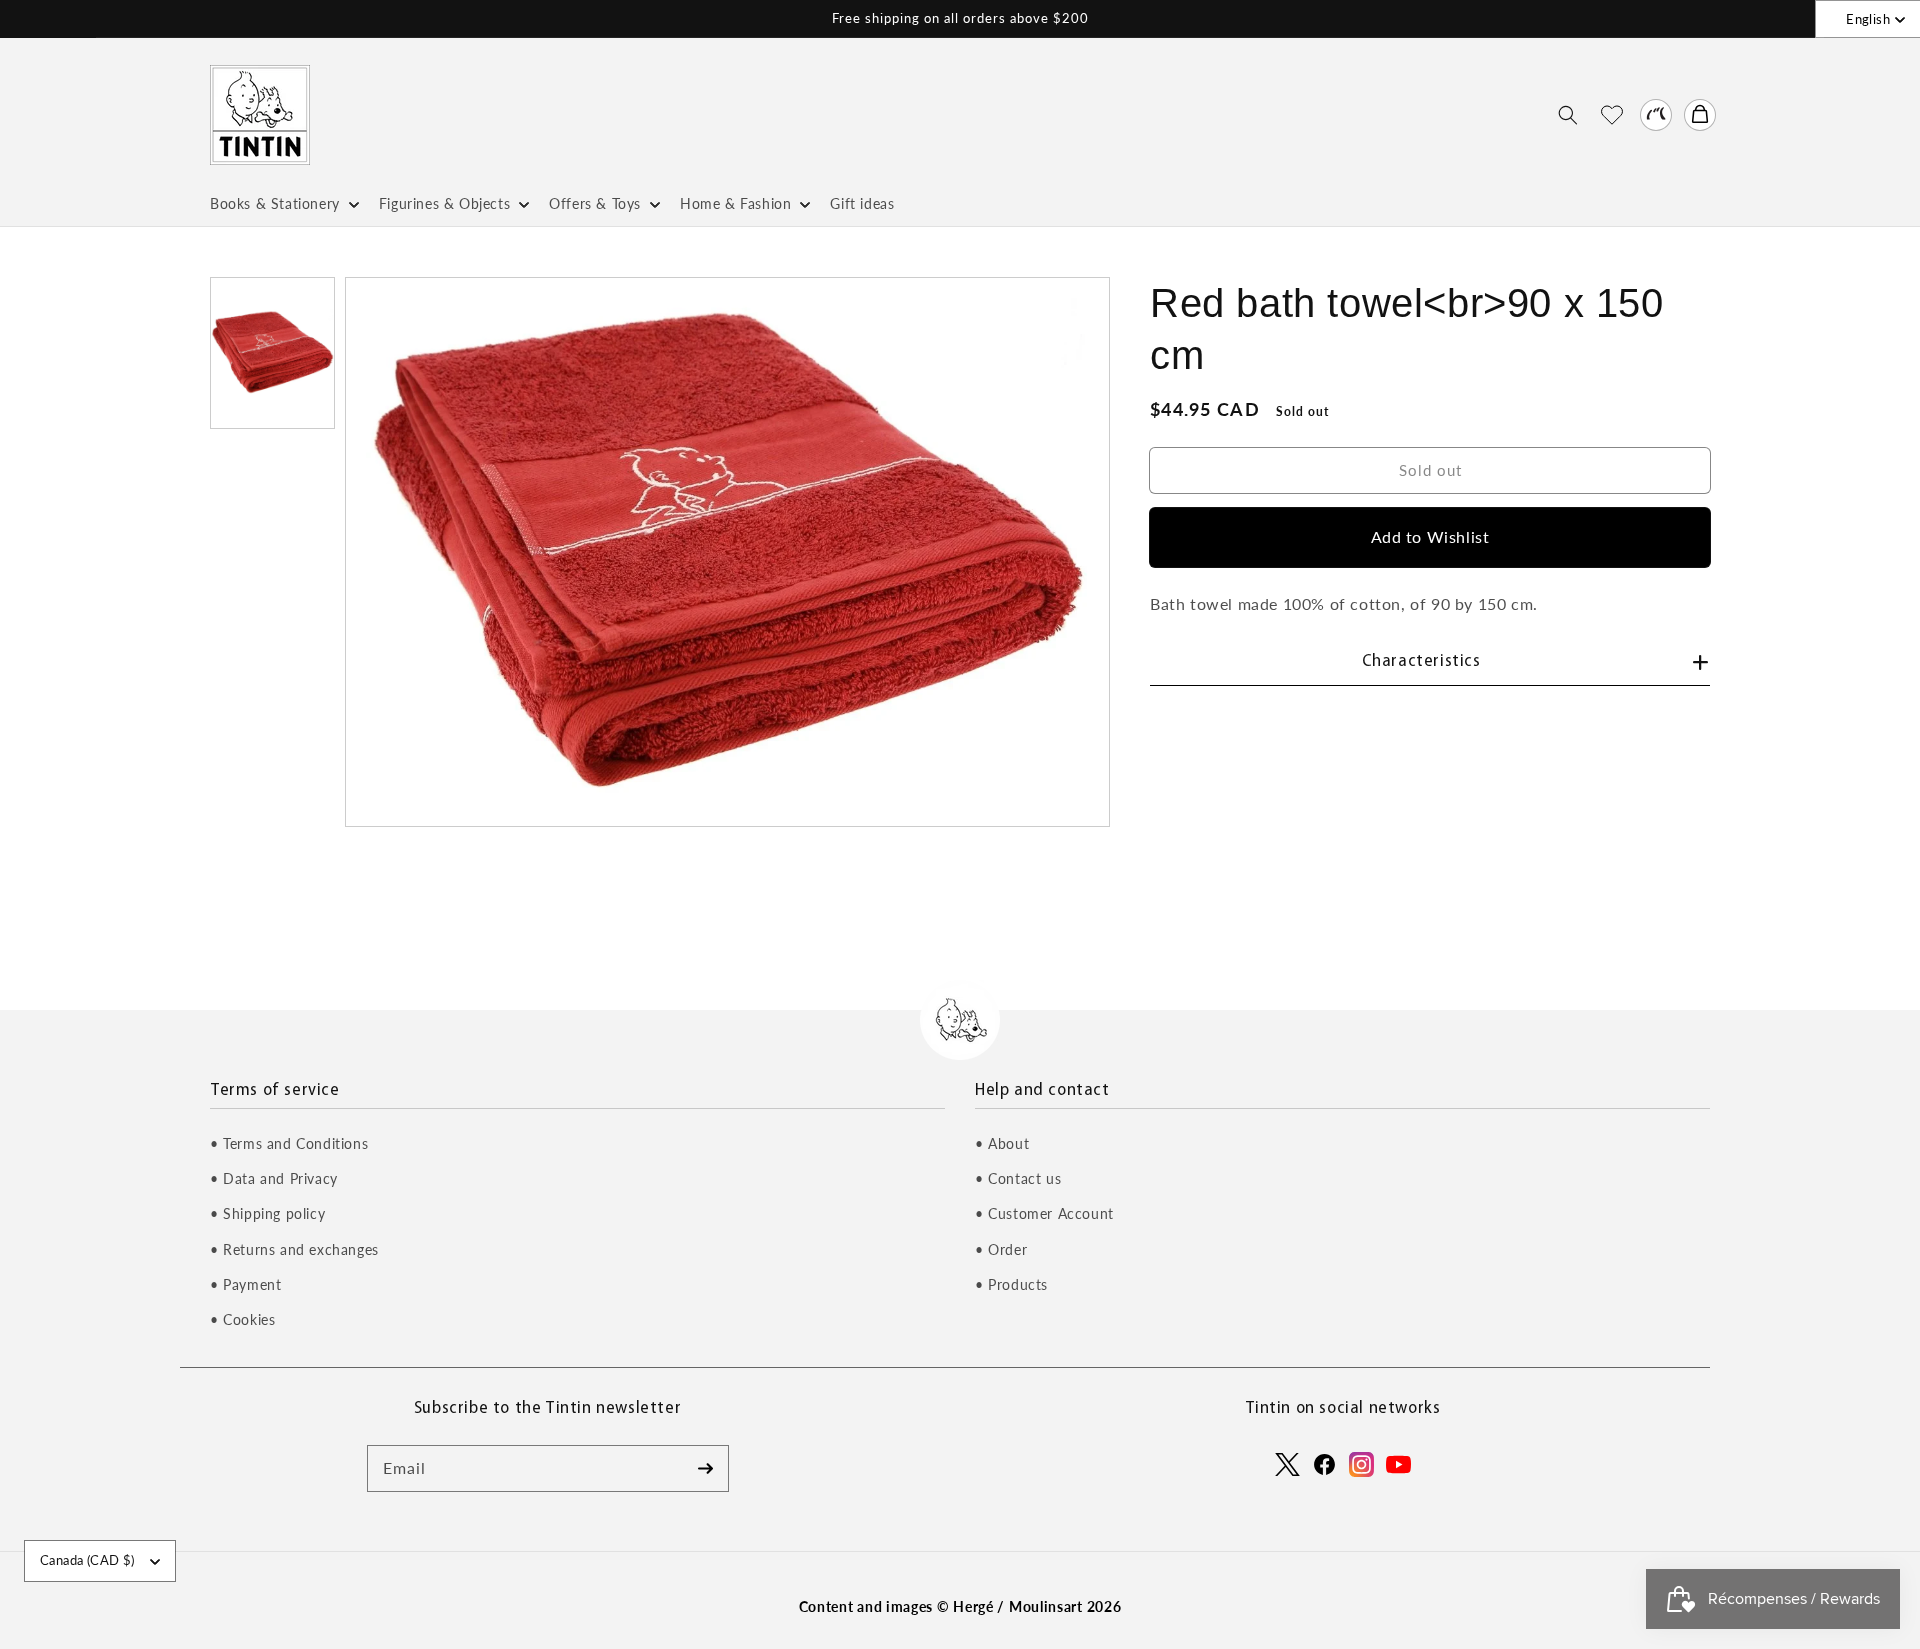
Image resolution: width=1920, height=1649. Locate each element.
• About (1002, 1143)
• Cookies (242, 1319)
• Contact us (1018, 1178)
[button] (1568, 115)
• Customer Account (1044, 1213)
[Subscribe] (706, 1468)
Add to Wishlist (1430, 536)
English (1868, 19)
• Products (1011, 1284)
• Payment (245, 1284)
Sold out (1430, 469)
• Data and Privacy (274, 1178)
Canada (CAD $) (87, 1560)
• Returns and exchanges (294, 1249)
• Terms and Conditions (289, 1143)
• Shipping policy (267, 1213)
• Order (1001, 1249)
